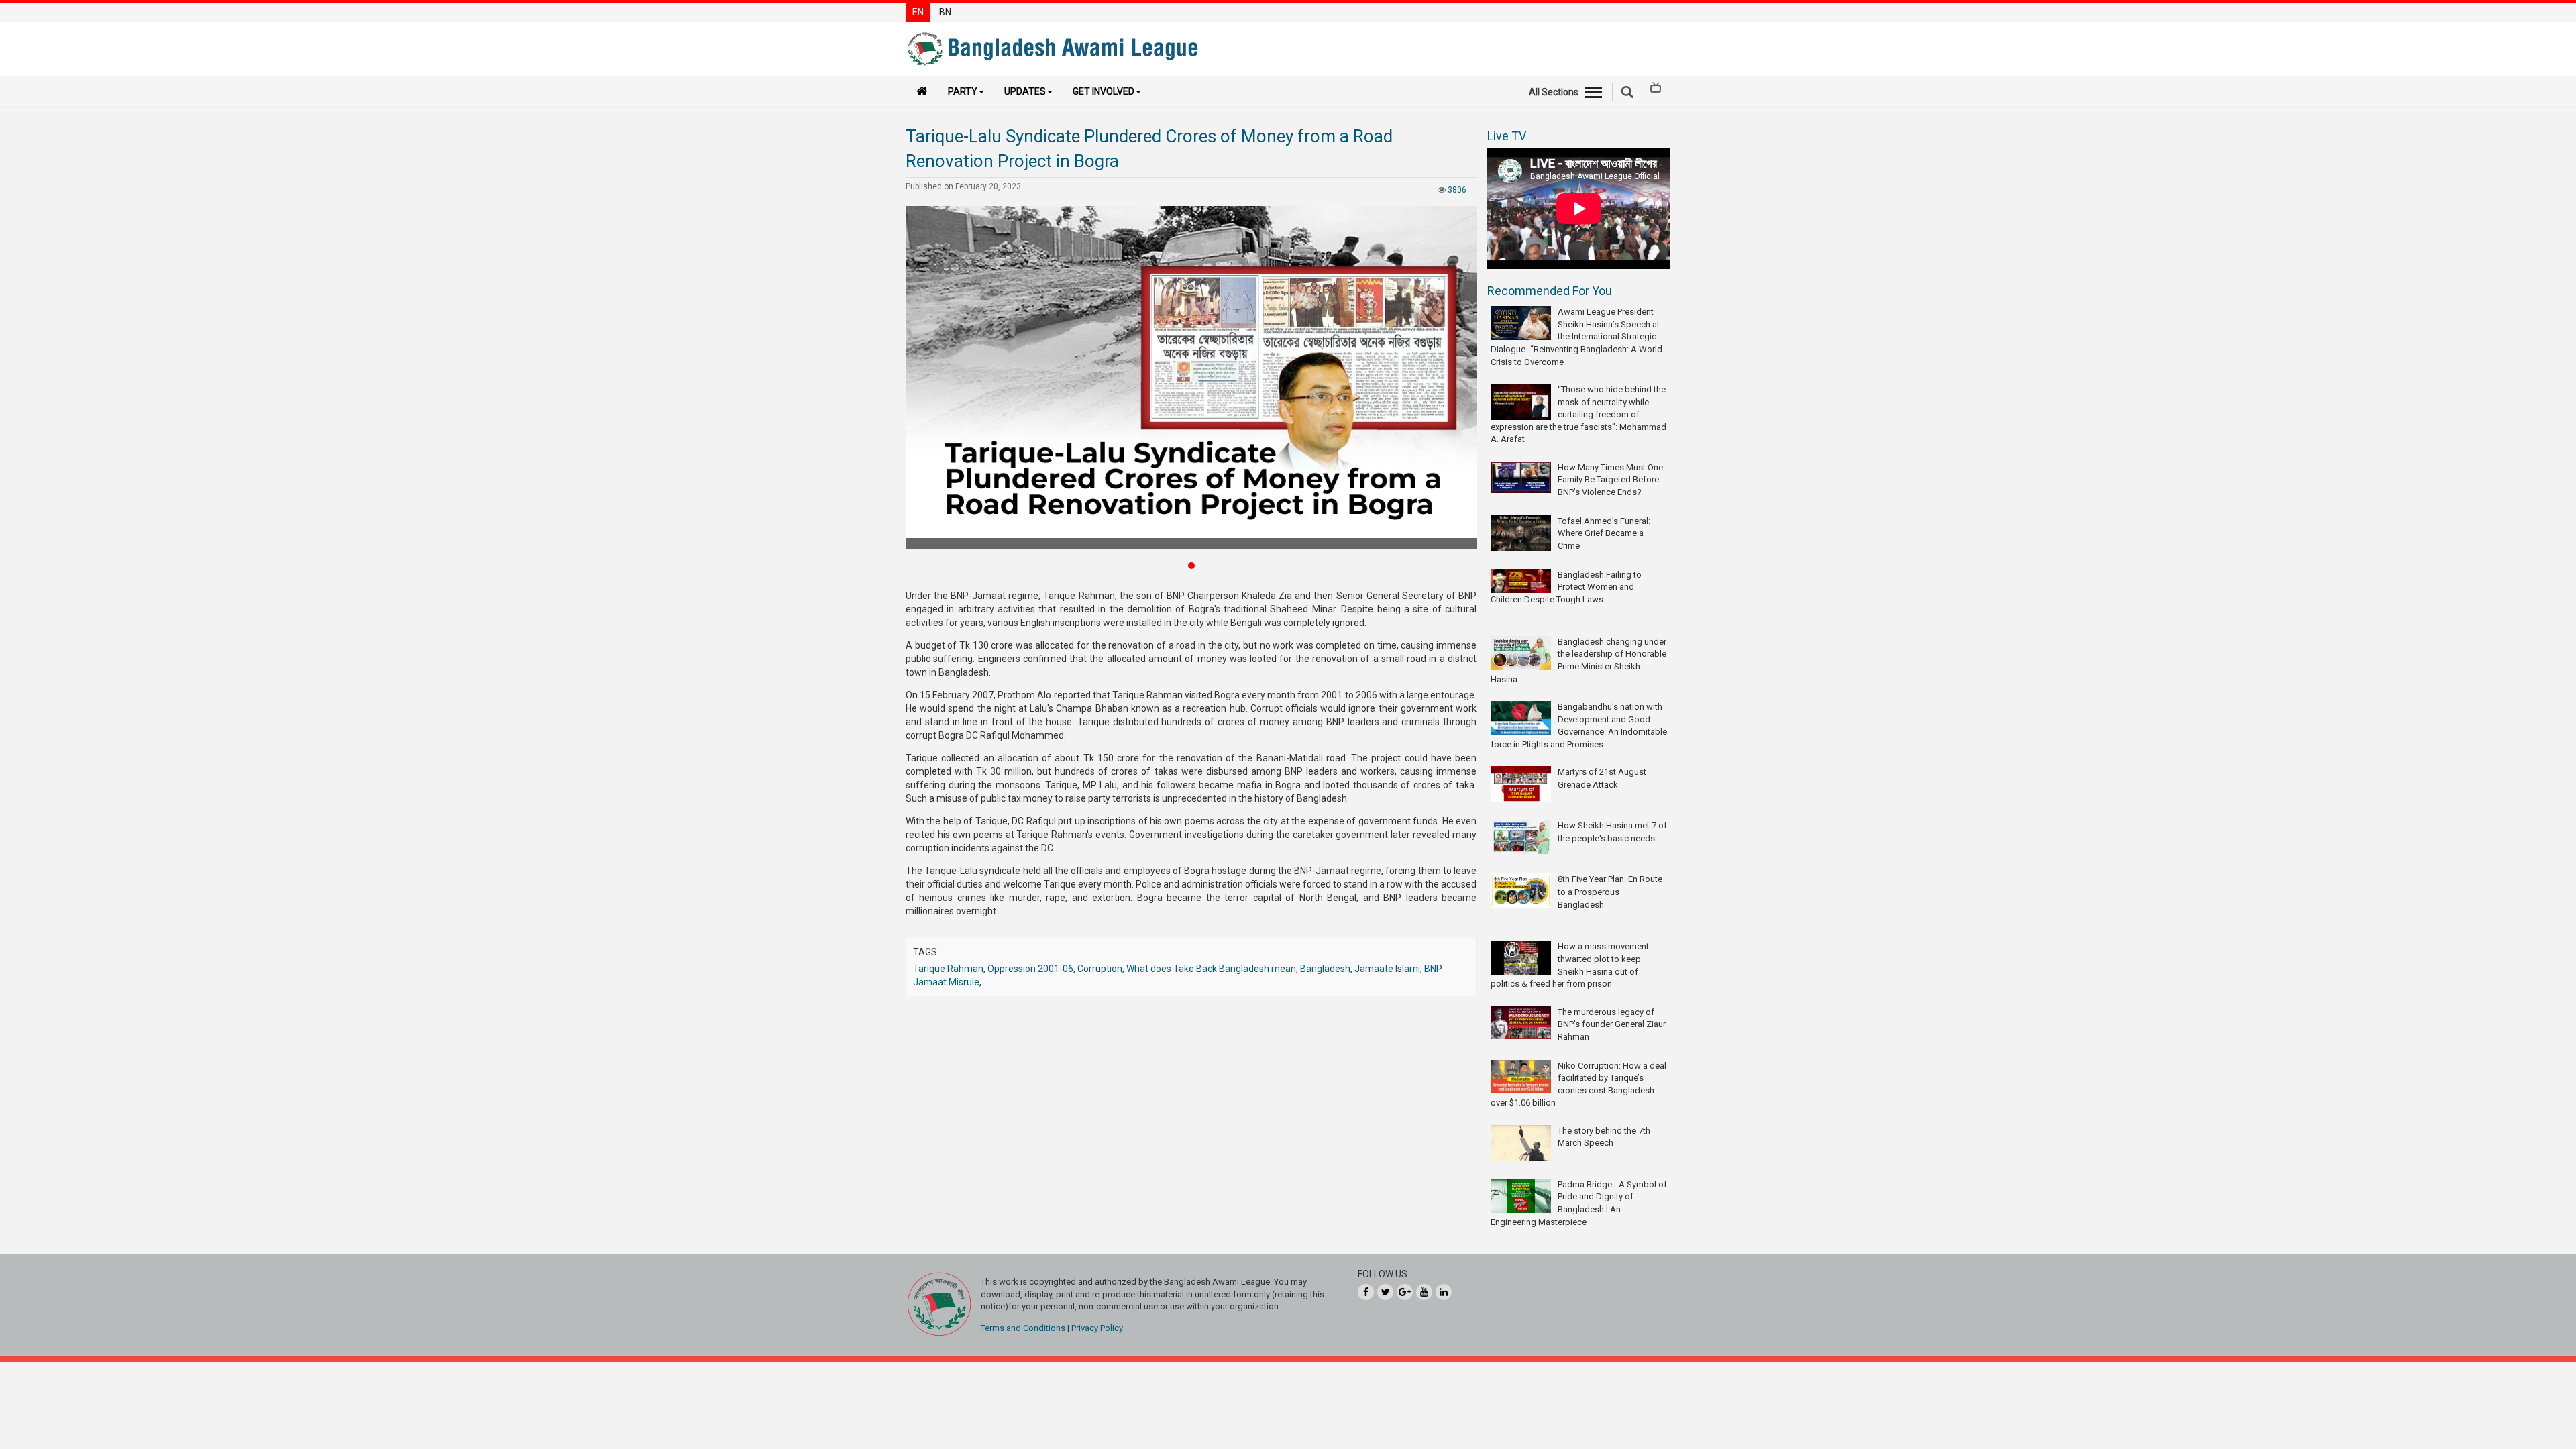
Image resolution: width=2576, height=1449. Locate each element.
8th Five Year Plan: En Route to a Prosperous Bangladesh (1610, 892)
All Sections (1554, 92)
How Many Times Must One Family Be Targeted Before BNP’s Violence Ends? (1610, 480)
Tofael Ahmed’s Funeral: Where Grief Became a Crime (1604, 533)
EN (918, 12)
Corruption (1100, 969)
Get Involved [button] (1104, 91)
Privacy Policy (1097, 1328)
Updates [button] (1025, 91)
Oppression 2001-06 (1030, 969)
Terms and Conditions (1023, 1328)
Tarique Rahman (948, 969)
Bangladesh (1325, 969)
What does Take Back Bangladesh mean (1211, 969)
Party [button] (963, 91)
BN (945, 12)
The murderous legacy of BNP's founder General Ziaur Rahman (1612, 1024)
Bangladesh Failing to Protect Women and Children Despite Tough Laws (1566, 587)
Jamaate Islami (1387, 969)
